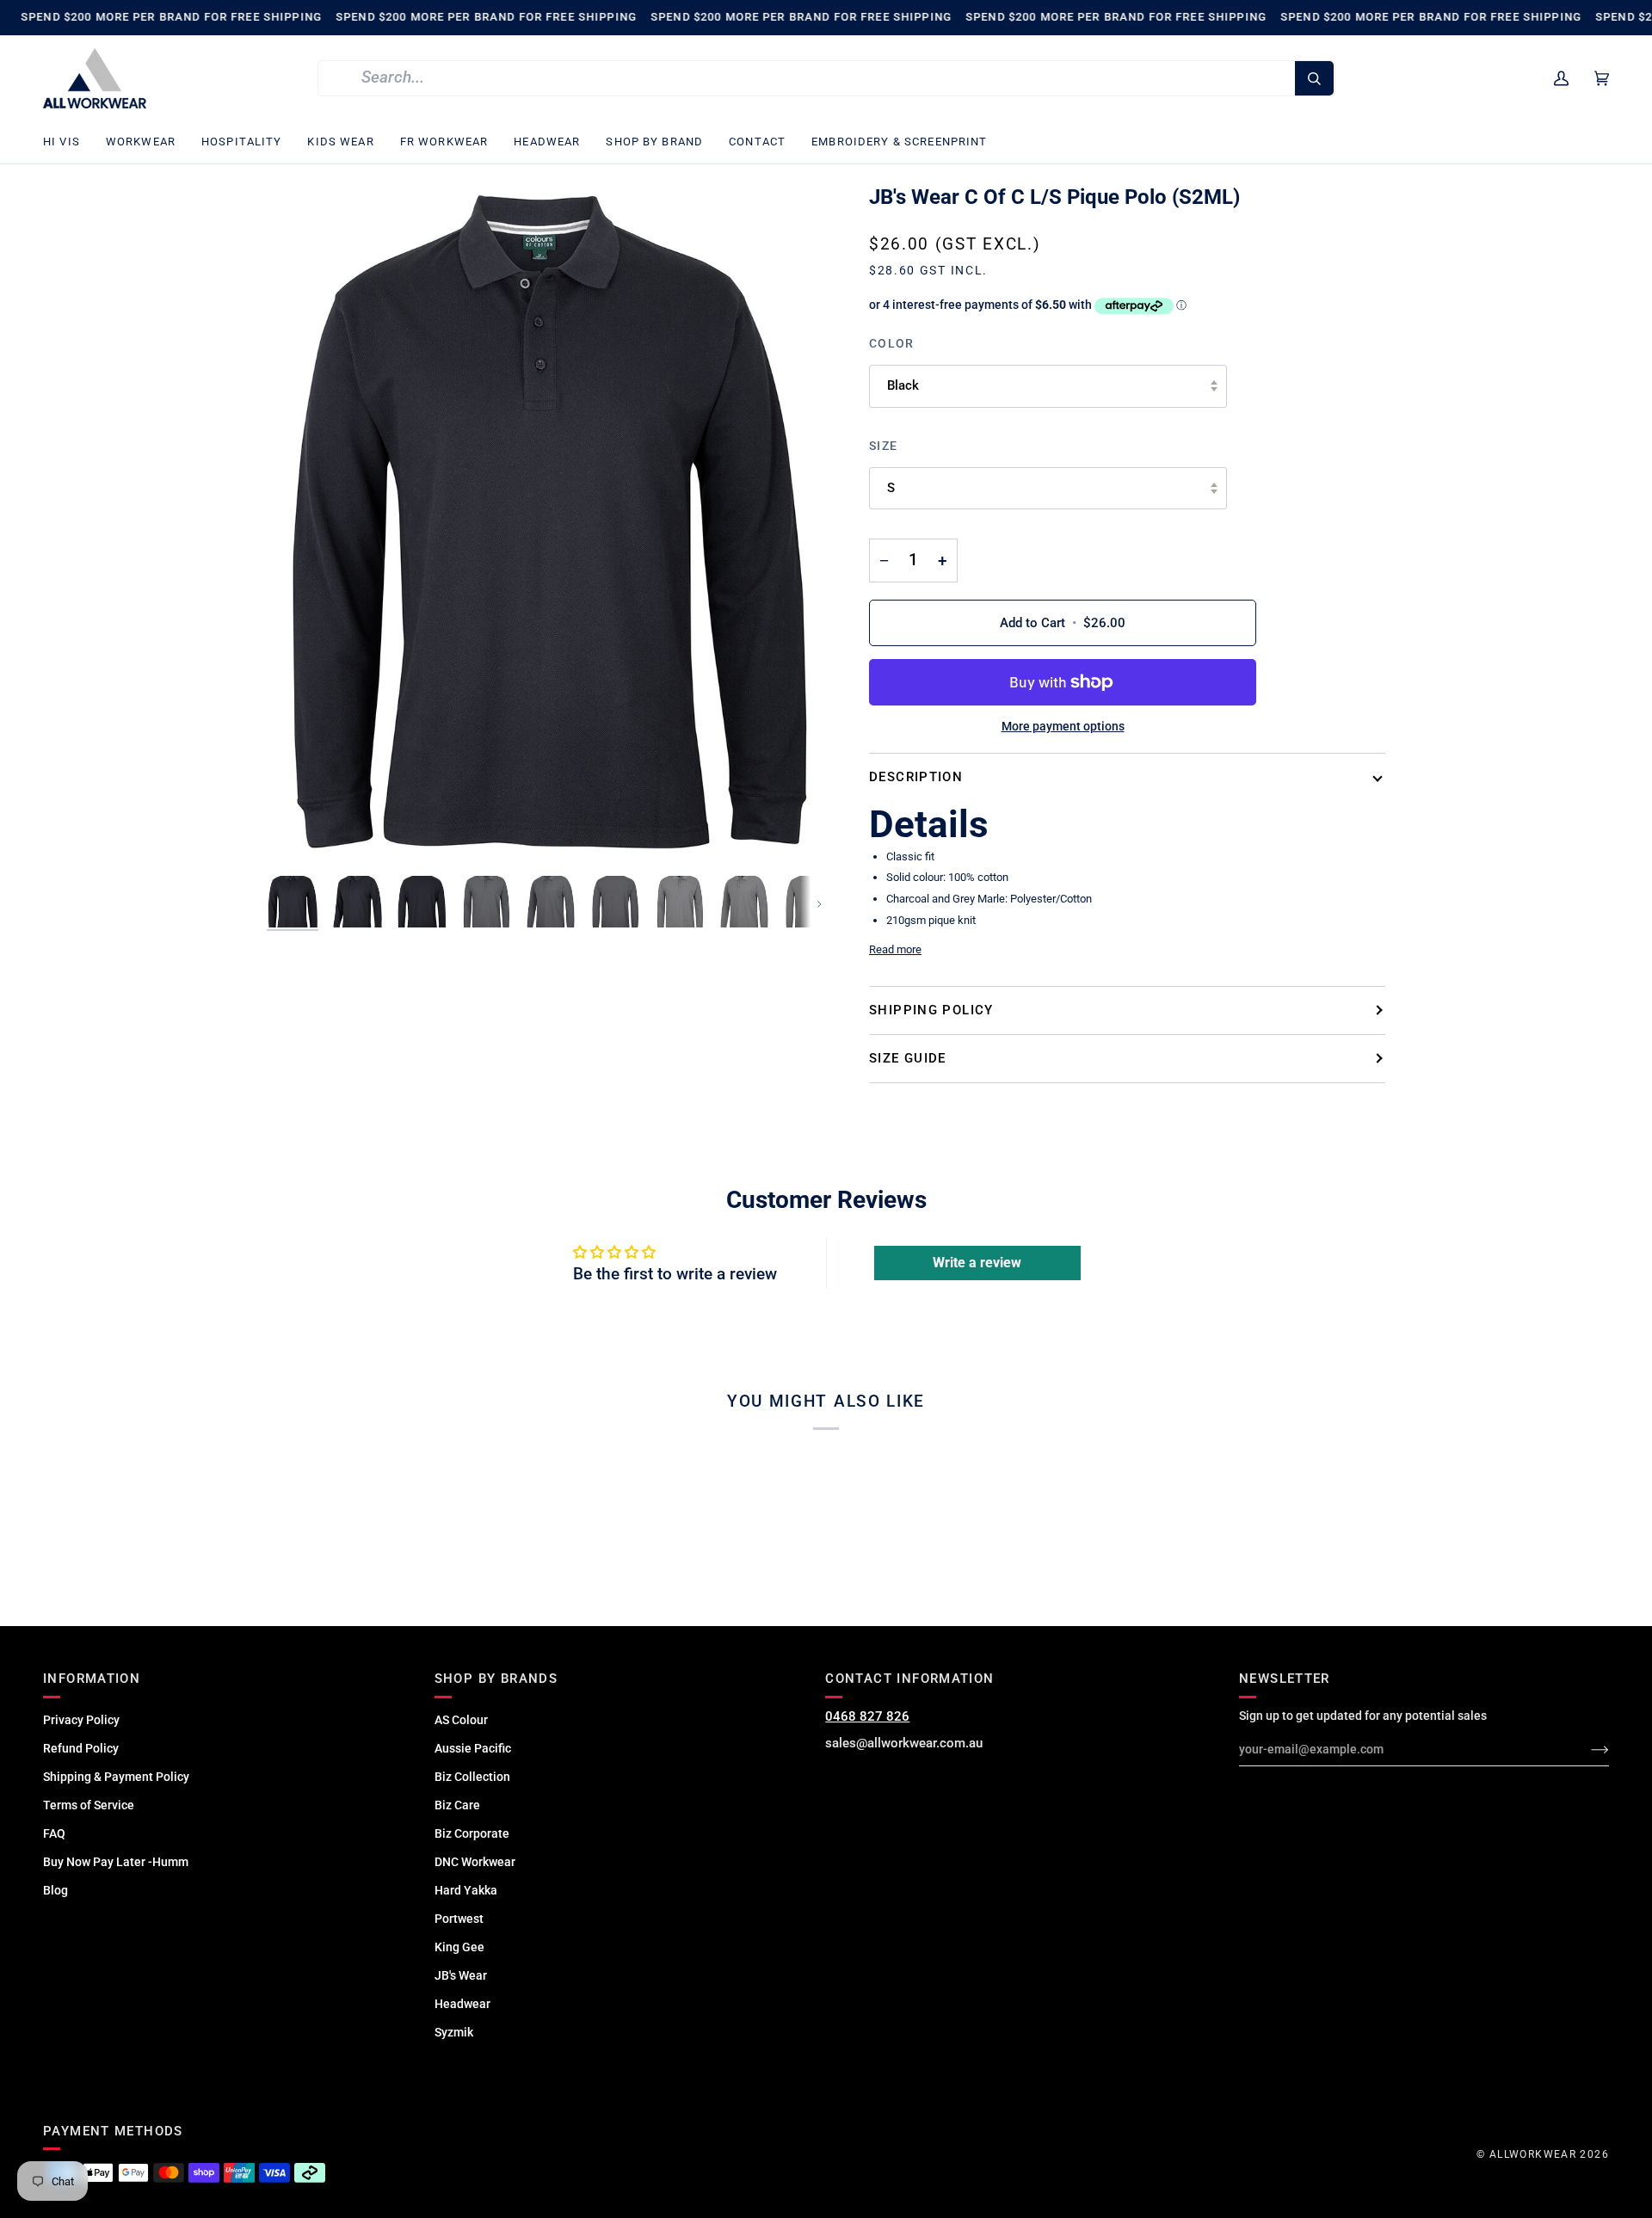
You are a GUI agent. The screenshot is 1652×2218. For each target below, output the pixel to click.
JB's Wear (461, 1975)
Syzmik (454, 2032)
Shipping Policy (931, 1010)
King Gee (459, 1947)
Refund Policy (81, 1748)
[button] (68, 142)
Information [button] (92, 1679)
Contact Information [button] (909, 1679)
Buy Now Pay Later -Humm (116, 1862)
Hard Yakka (466, 1890)
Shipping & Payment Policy (116, 1777)
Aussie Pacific (473, 1748)
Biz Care (457, 1805)
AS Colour (461, 1720)
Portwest (459, 1919)
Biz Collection (472, 1777)
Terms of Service (89, 1805)
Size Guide (908, 1058)
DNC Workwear (475, 1862)
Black (903, 385)
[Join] (1586, 1749)
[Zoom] (546, 525)
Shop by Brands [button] (496, 1679)
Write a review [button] (977, 1263)
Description (916, 777)
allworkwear (1533, 2154)
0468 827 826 (867, 1716)
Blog (55, 1890)
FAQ (54, 1833)
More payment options (1063, 726)
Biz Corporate (472, 1833)
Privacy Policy (81, 1720)
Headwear (462, 2004)
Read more (895, 949)
